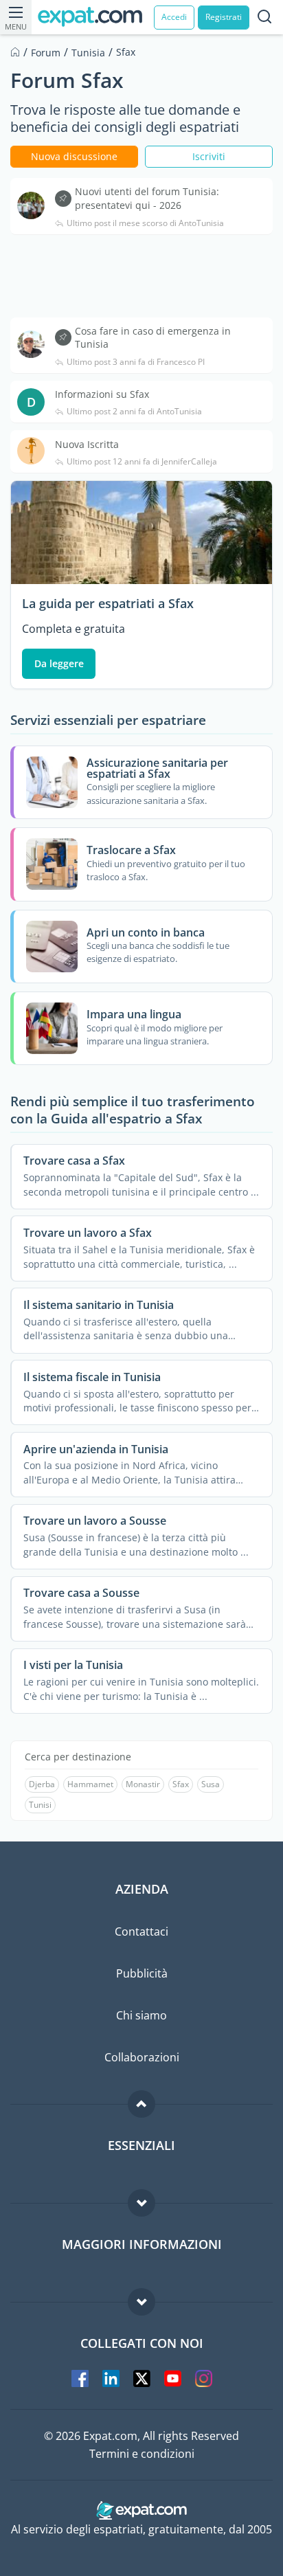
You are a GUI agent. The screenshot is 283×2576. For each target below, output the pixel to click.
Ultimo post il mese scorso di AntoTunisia (145, 223)
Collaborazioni (142, 2057)
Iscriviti (209, 156)
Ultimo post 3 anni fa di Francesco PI (136, 362)
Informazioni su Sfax (102, 394)
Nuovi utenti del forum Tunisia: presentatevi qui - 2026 (147, 198)
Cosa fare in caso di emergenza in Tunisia (153, 338)
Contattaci (141, 1931)
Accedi (174, 17)
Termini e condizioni (142, 2454)
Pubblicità (142, 1973)
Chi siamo (141, 2015)
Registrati (224, 17)
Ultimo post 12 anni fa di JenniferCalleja (142, 462)
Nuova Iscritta (87, 444)
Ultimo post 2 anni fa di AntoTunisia (134, 412)
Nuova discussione (74, 156)
